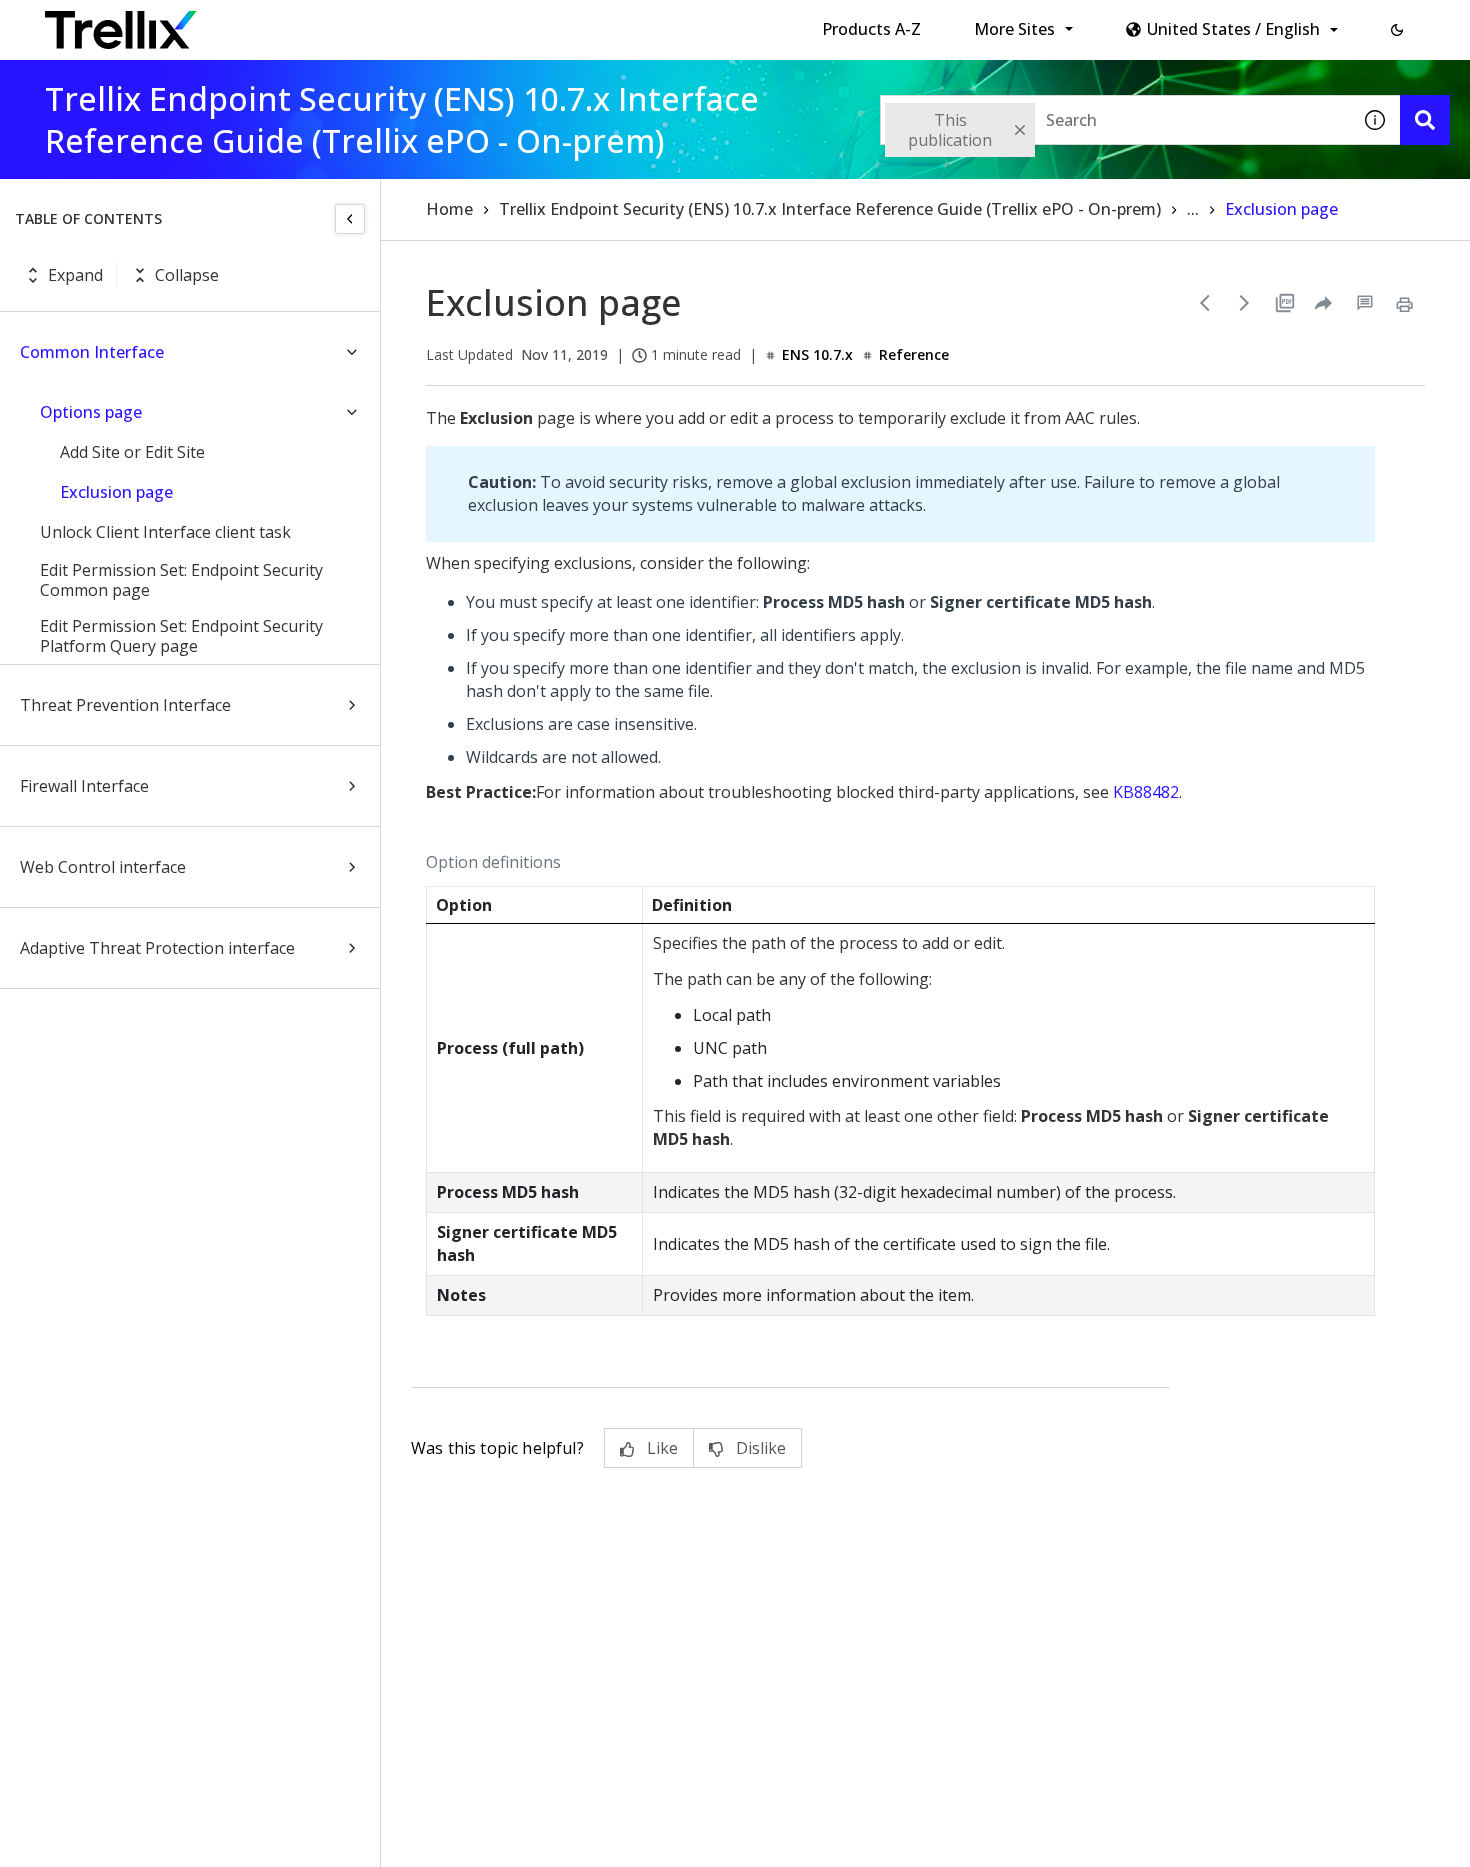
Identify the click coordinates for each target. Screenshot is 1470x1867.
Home (449, 209)
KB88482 (1146, 792)
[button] (1397, 30)
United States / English (1233, 29)
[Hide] (350, 219)
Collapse (187, 275)
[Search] (1425, 120)
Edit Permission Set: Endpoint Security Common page (181, 580)
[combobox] (1115, 120)
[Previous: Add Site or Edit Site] (1205, 303)
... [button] (1193, 209)
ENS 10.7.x (817, 354)
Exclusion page (116, 492)
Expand (75, 275)
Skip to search (483, 23)
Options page (91, 412)
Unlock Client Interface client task (165, 532)
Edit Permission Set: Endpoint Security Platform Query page (181, 636)
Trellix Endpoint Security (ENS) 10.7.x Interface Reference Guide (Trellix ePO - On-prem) (830, 209)
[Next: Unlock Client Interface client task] (1245, 303)
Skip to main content (330, 23)
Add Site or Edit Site (132, 452)
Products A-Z (871, 29)
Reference (914, 354)
